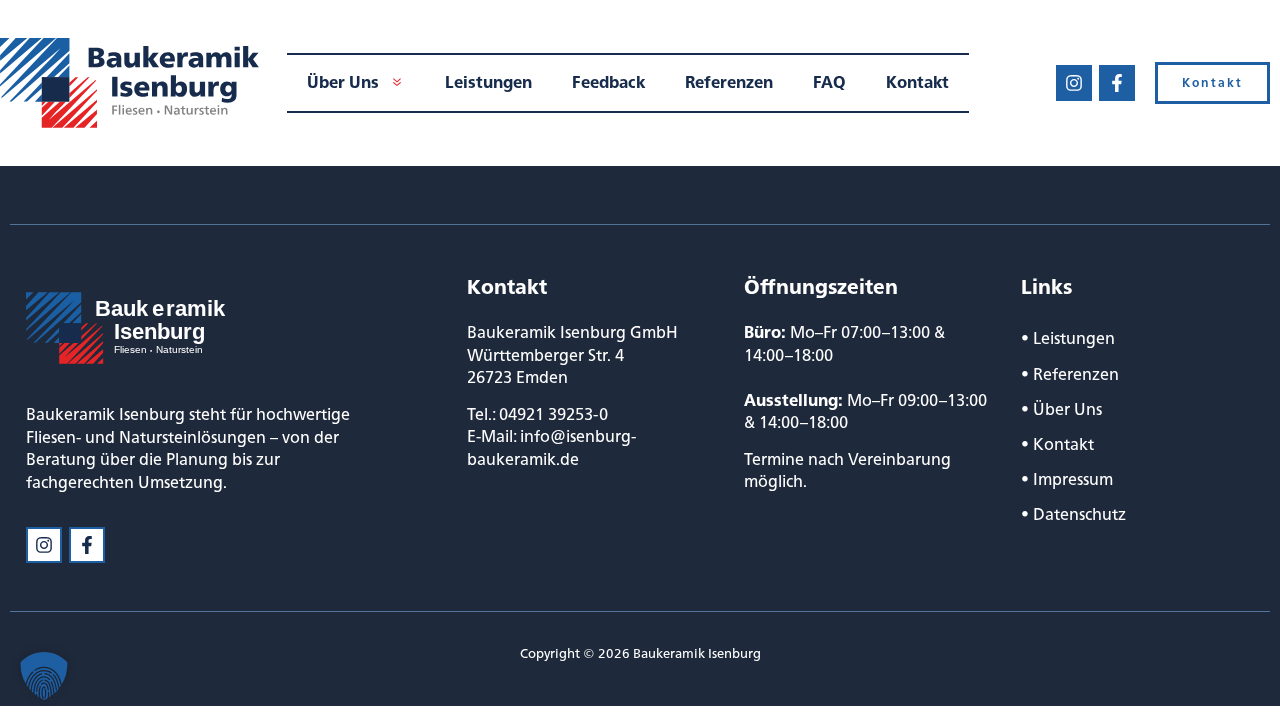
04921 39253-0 (553, 414)
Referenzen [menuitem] (729, 82)
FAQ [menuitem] (829, 82)
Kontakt (1063, 444)
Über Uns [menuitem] (343, 82)
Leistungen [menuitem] (488, 82)
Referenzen (1076, 374)
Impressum (1073, 479)
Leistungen (1074, 338)
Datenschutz (1079, 514)
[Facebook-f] (1117, 83)
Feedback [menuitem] (608, 82)
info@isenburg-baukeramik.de (551, 447)
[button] (44, 676)
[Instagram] (1074, 83)
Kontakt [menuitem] (917, 82)
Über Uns (1067, 409)
